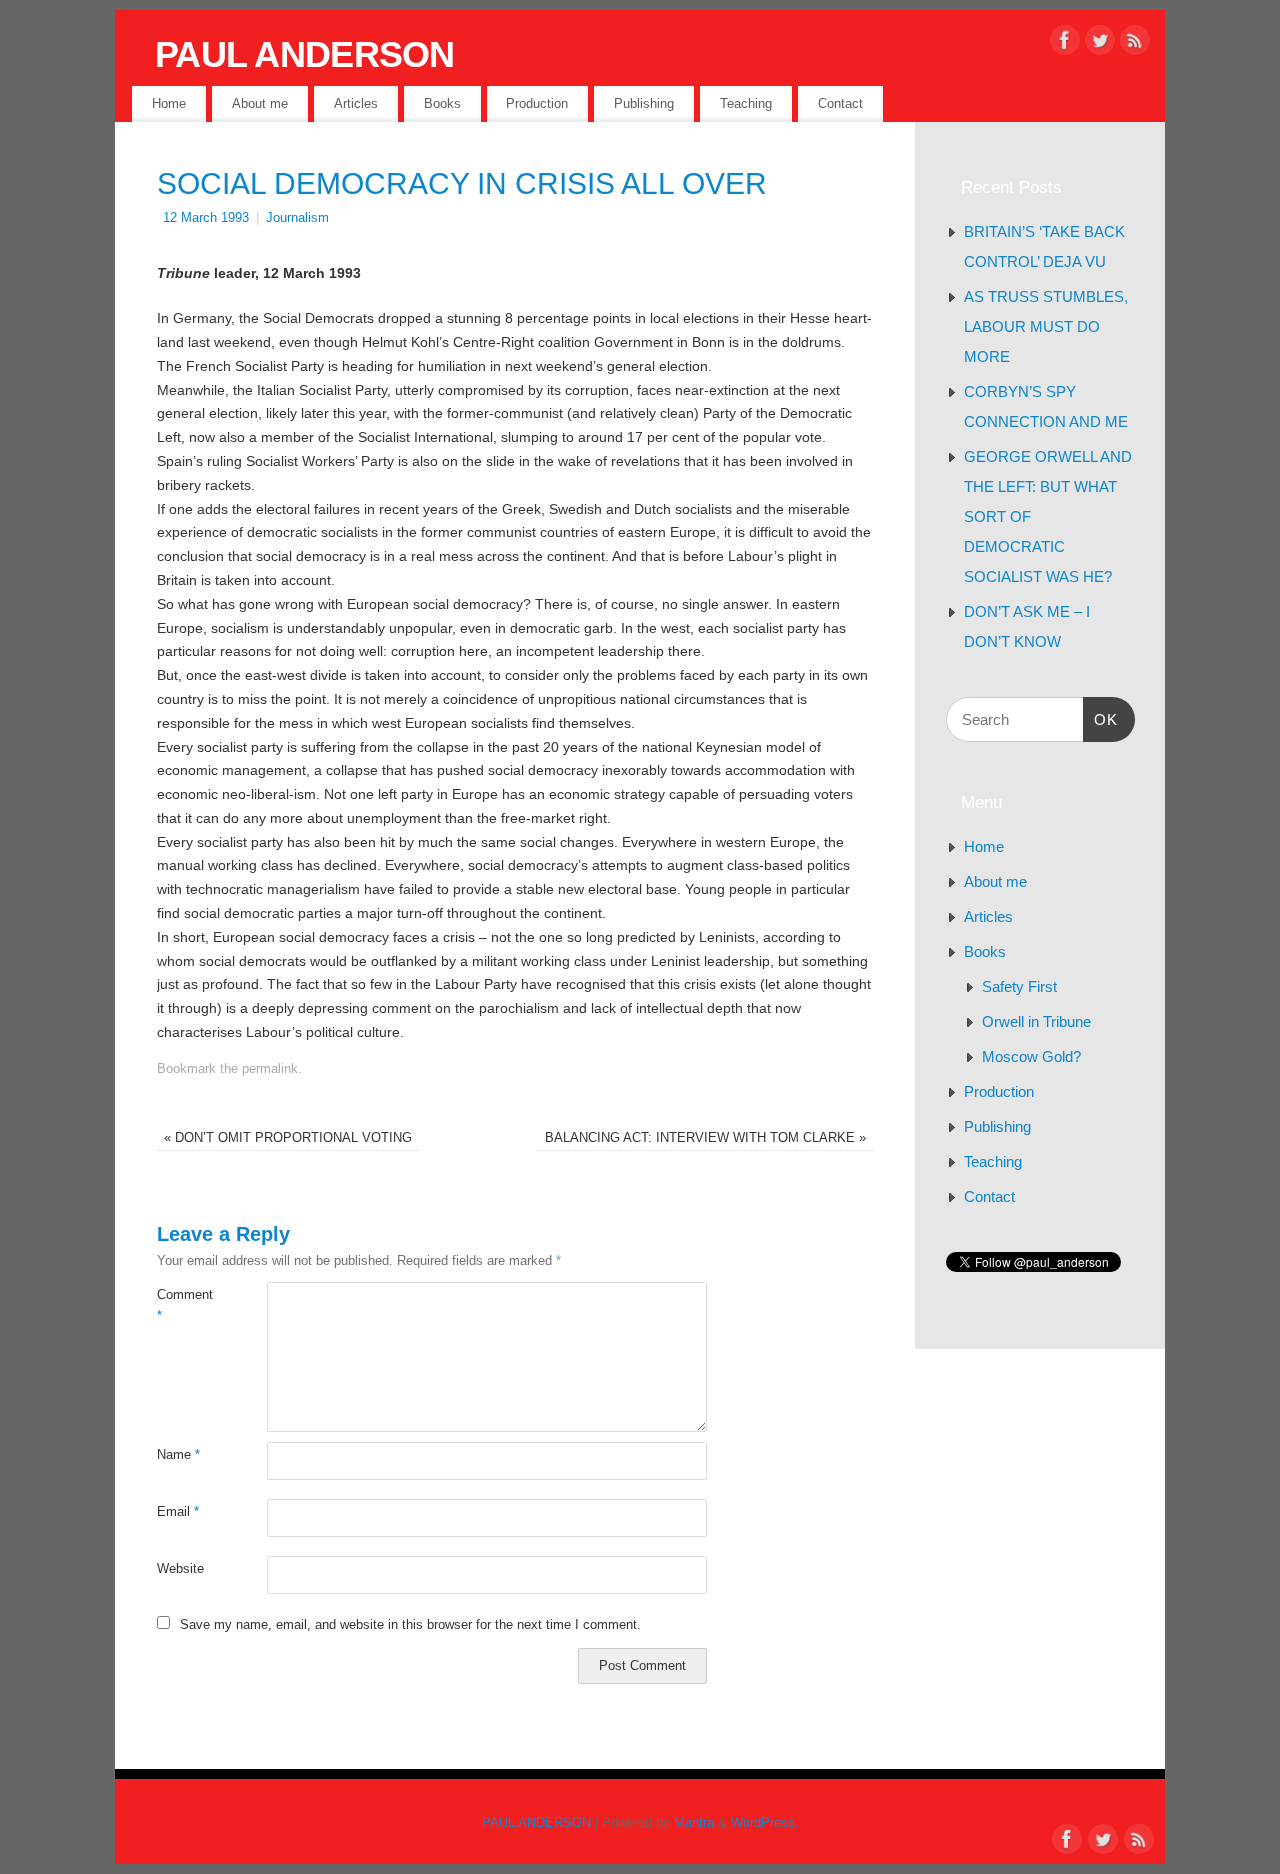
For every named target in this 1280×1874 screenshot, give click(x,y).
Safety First (1019, 986)
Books (442, 103)
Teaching (746, 103)
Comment (184, 1305)
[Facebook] (1065, 44)
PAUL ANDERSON (305, 54)
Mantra (694, 1823)
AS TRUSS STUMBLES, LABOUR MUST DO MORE (1046, 326)
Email (178, 1512)
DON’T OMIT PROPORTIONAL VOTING (288, 1138)
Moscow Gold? (1031, 1056)
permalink (270, 1069)
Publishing (644, 103)
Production (537, 103)
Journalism (297, 218)
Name (178, 1455)
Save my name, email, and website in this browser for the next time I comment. (410, 1625)
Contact (840, 103)
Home (169, 103)
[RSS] (1135, 44)
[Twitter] (1100, 44)
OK (1101, 719)
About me (260, 103)
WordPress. (765, 1823)
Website (180, 1569)
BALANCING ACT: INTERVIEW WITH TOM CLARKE (705, 1138)
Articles (356, 103)
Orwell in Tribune (1036, 1021)
